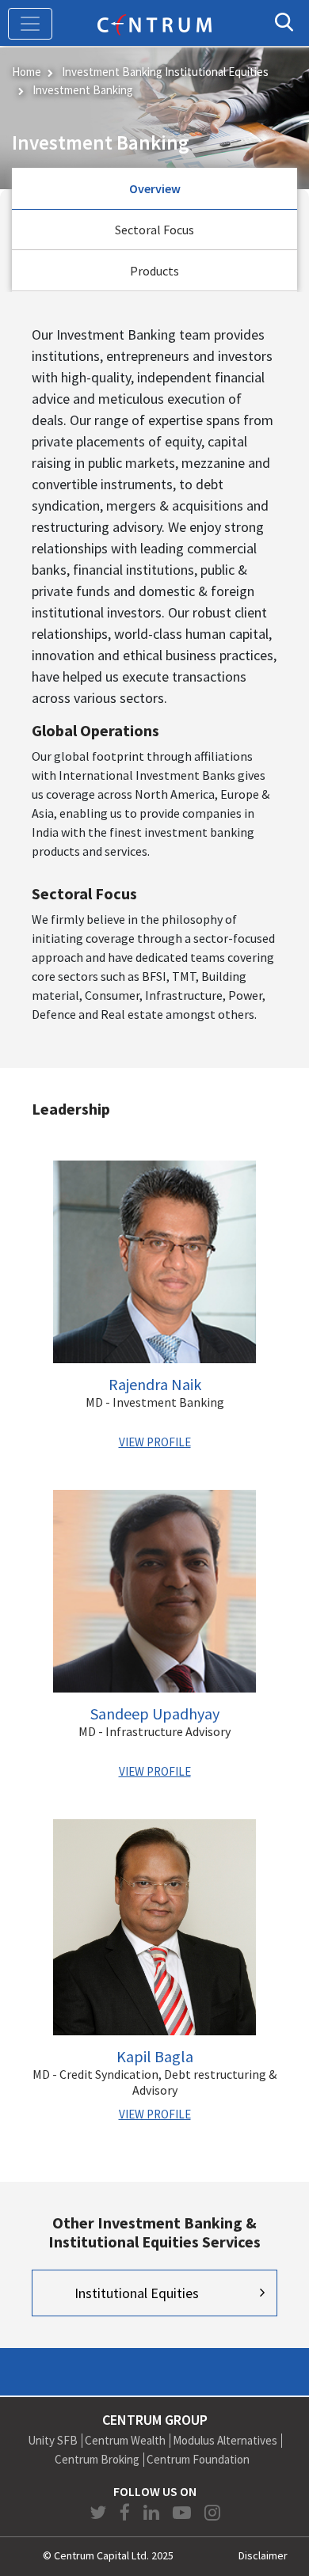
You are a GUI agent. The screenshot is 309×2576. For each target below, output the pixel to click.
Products (154, 271)
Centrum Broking (97, 2459)
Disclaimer (263, 2555)
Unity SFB (53, 2440)
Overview (155, 188)
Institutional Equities (137, 2293)
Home (27, 72)
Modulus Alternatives (225, 2440)
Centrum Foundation (198, 2459)
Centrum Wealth (125, 2440)
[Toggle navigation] (30, 24)
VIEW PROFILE (155, 1442)
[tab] (154, 189)
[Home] (154, 23)
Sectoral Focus (154, 230)
